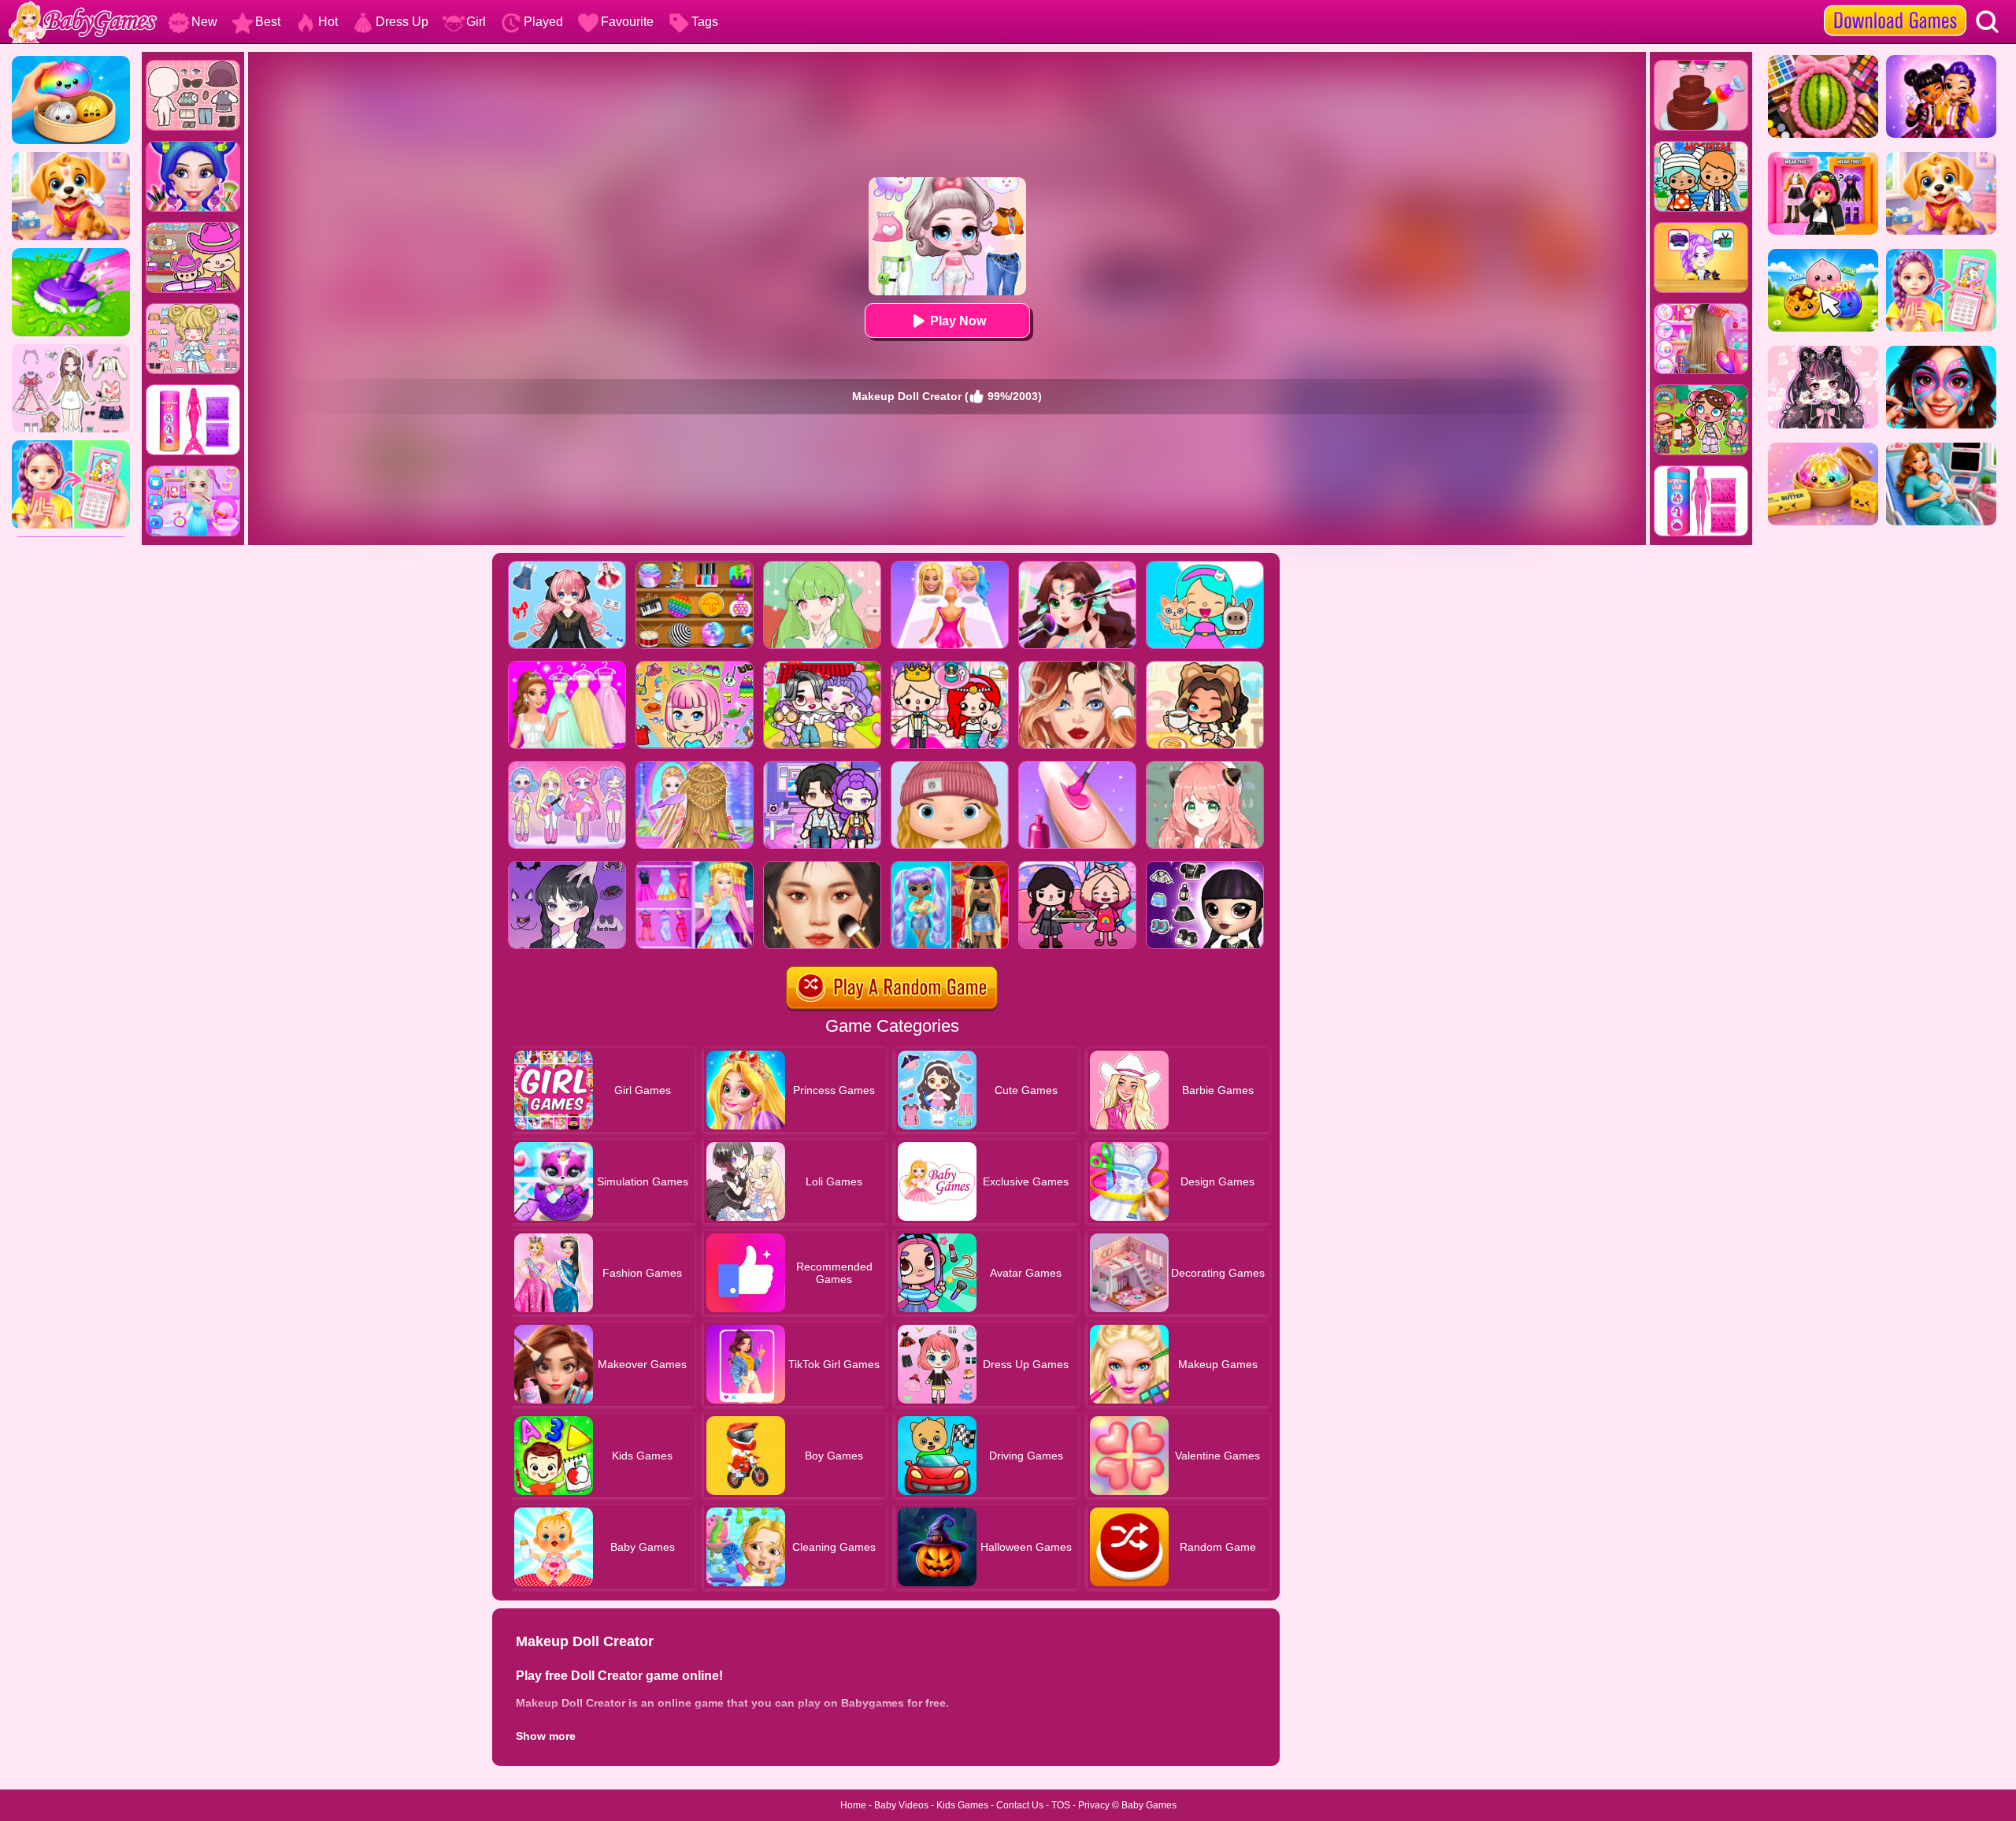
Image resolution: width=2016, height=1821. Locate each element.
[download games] (1895, 6)
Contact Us (1020, 1805)
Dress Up (402, 22)
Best (268, 22)
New (204, 22)
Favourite (627, 22)
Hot (328, 22)
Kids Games (962, 1805)
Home (853, 1805)
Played (543, 22)
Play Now (958, 321)
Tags (705, 22)
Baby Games (1149, 1805)
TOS (1061, 1805)
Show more (546, 1736)
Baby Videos (901, 1805)
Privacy (1094, 1805)
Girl (476, 22)
